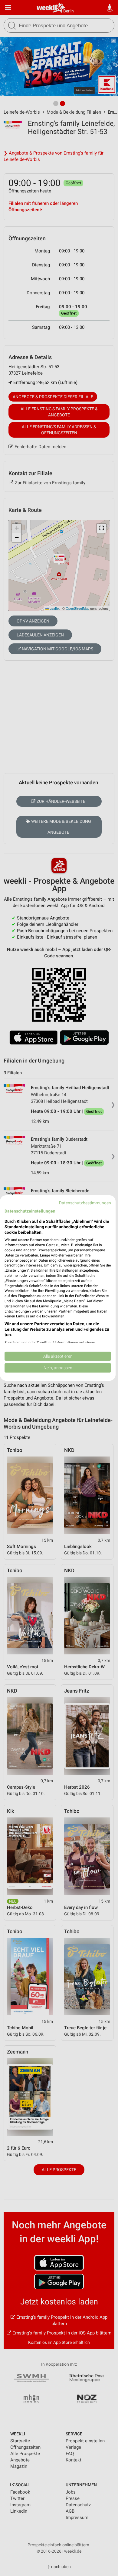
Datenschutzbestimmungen (85, 1203)
